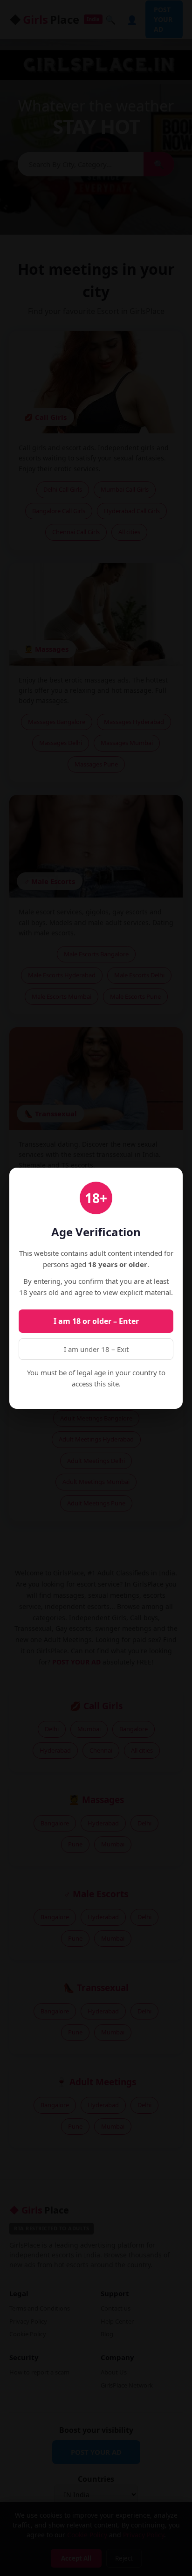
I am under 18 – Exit (96, 1349)
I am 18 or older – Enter (96, 1321)
